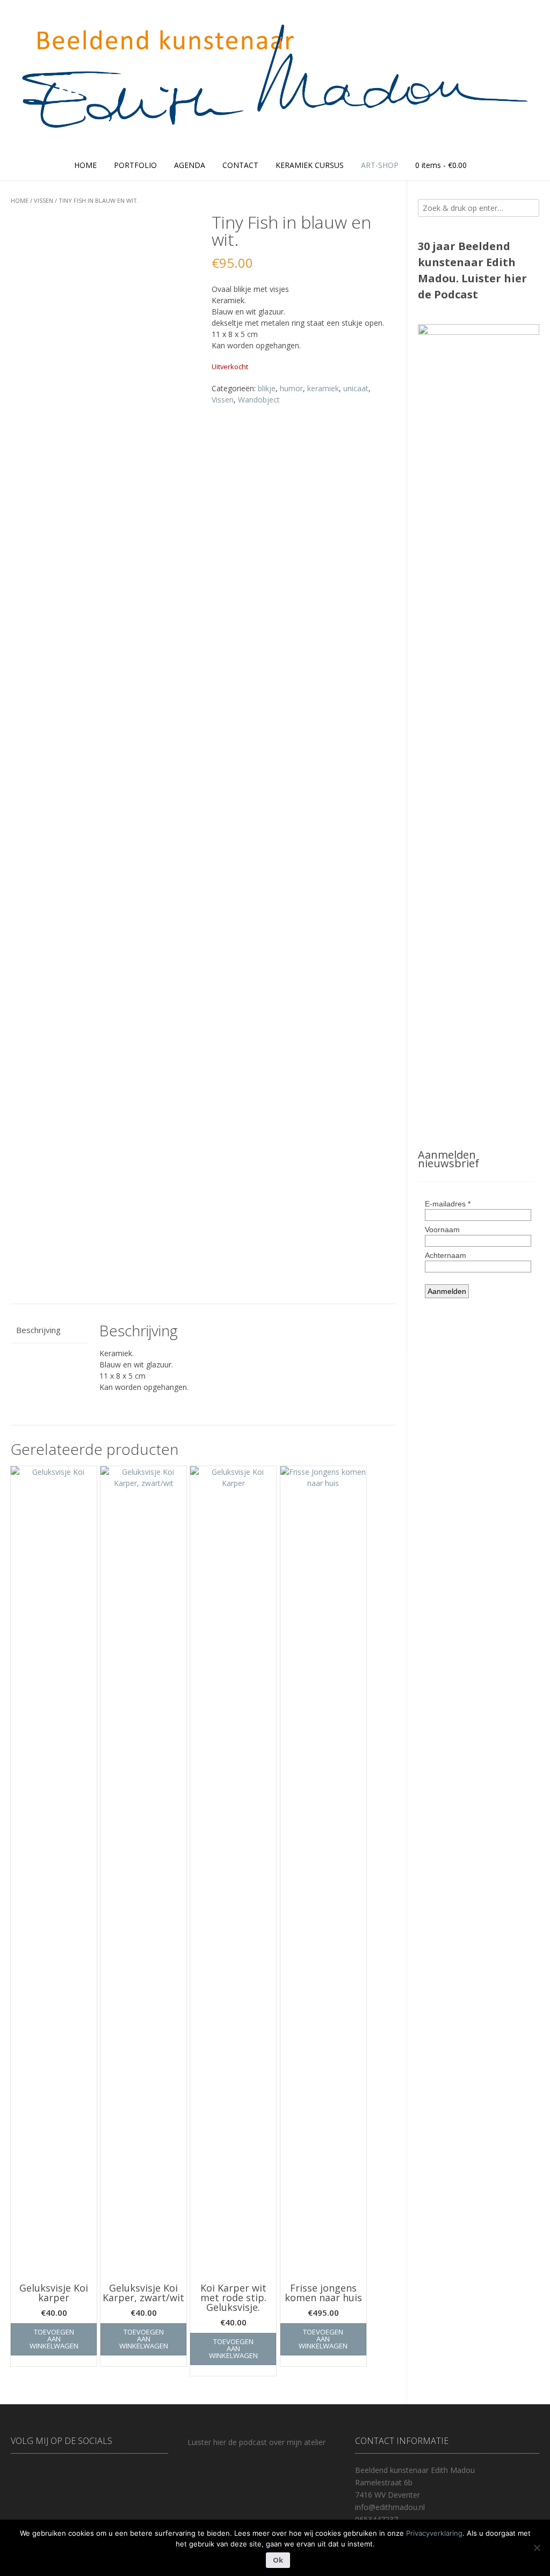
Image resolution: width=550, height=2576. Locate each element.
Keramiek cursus (310, 165)
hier (515, 278)
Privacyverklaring (434, 2533)
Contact (240, 165)
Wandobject (259, 400)
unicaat (356, 388)
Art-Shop (380, 165)
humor (291, 388)
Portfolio (135, 165)
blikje (267, 388)
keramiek (323, 388)
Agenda (190, 165)
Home (85, 165)
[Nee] (537, 2548)
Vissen (44, 200)
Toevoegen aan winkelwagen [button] (54, 2339)
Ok (278, 2560)
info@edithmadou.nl (390, 2507)
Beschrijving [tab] (38, 1330)
